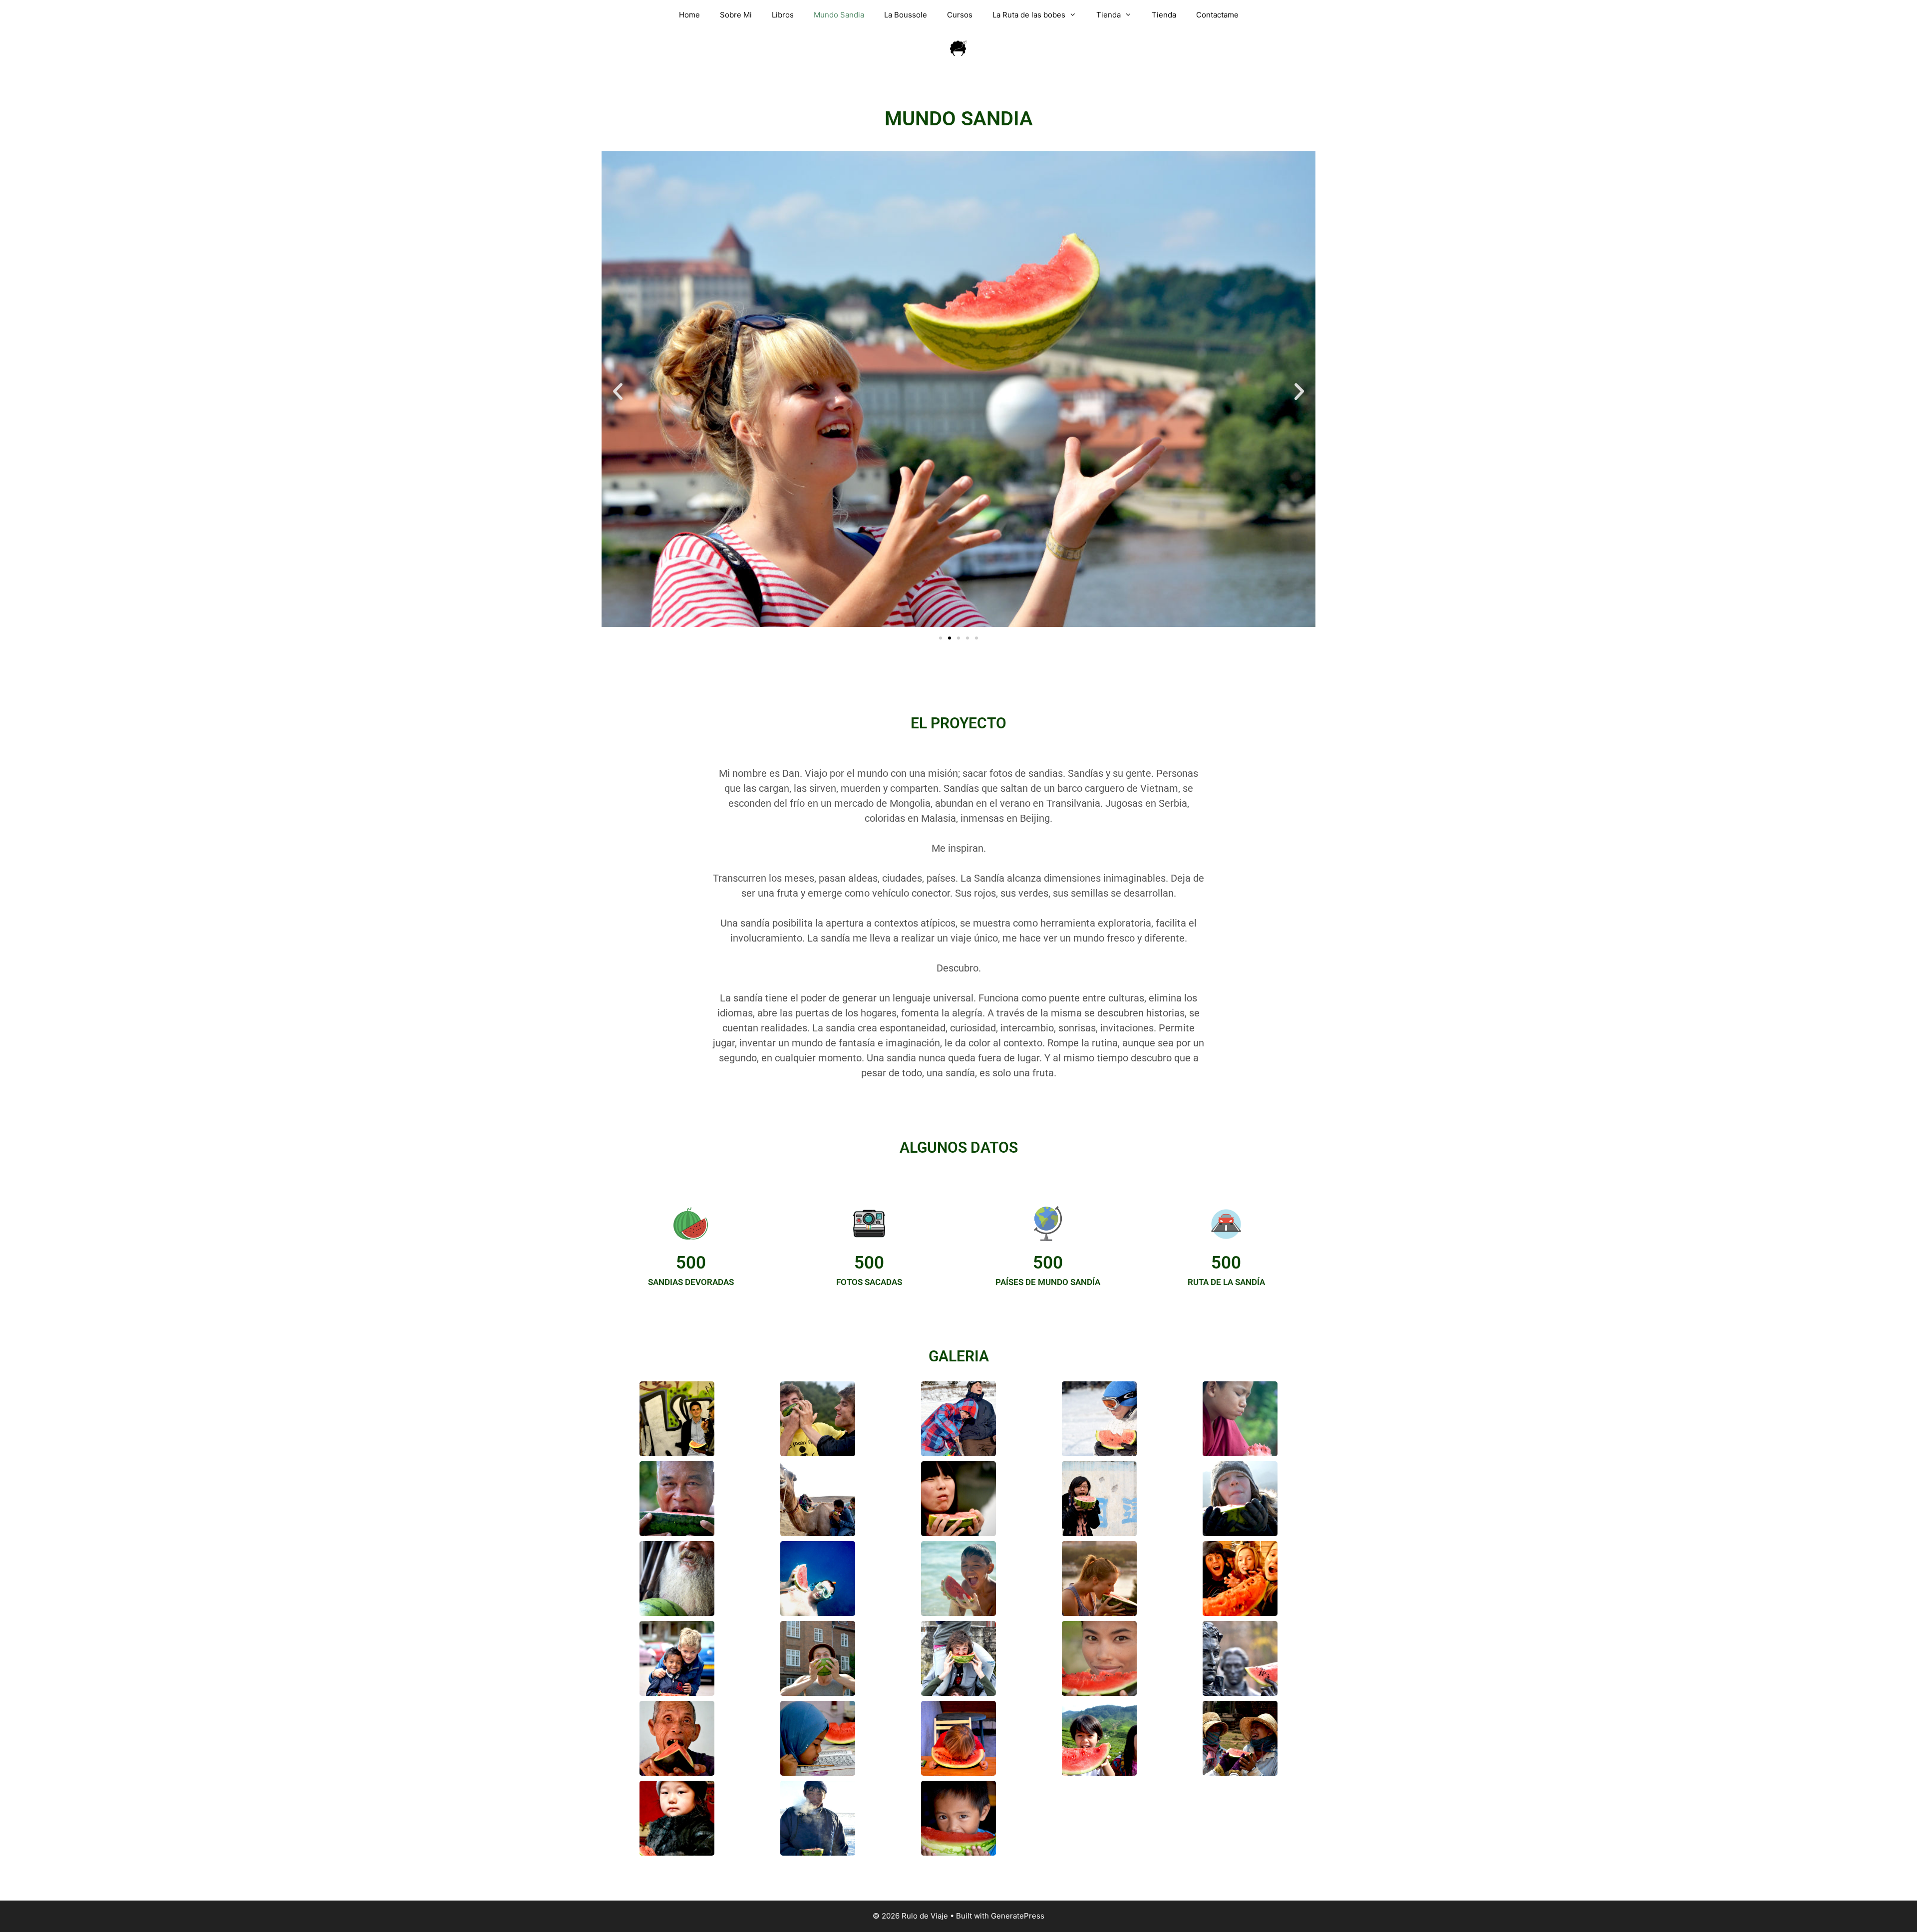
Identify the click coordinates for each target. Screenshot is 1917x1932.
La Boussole (906, 15)
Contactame (1217, 15)
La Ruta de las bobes (1029, 15)
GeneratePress (1018, 1916)
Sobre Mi (736, 15)
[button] (618, 391)
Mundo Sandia (839, 15)
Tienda (1109, 15)
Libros (783, 15)
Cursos (960, 15)
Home (689, 15)
